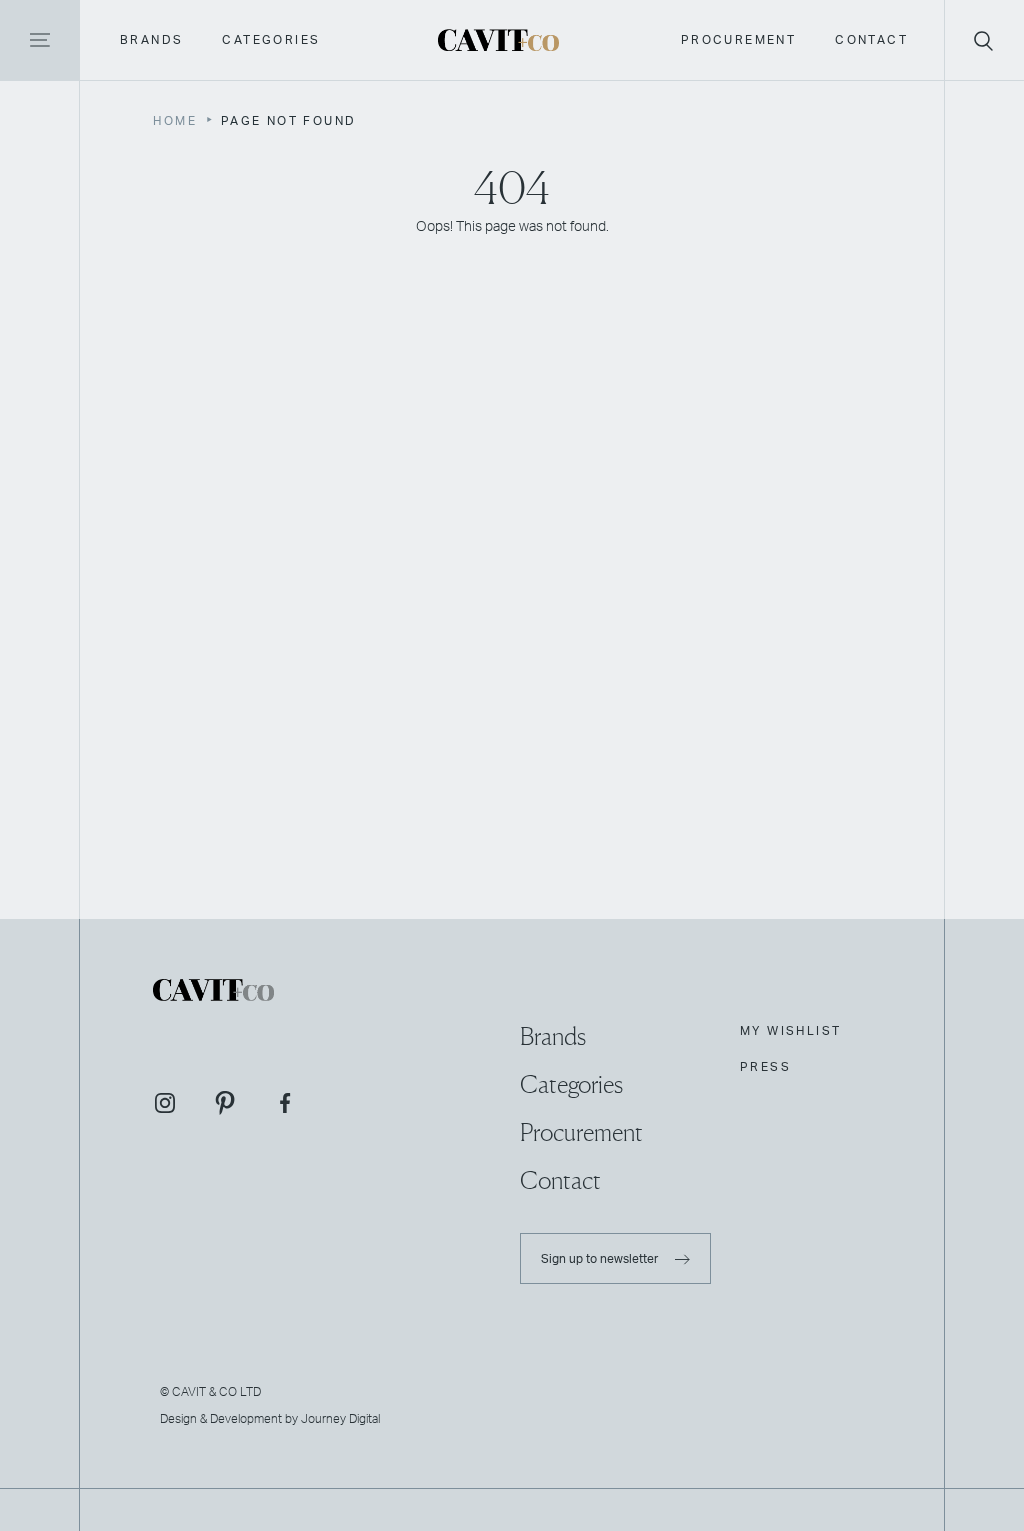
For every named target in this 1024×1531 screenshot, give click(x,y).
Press (765, 1067)
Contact (871, 40)
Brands (151, 40)
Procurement (738, 40)
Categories (271, 40)
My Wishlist (790, 1031)
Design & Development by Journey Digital (270, 1418)
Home (175, 121)
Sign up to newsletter (601, 1258)
